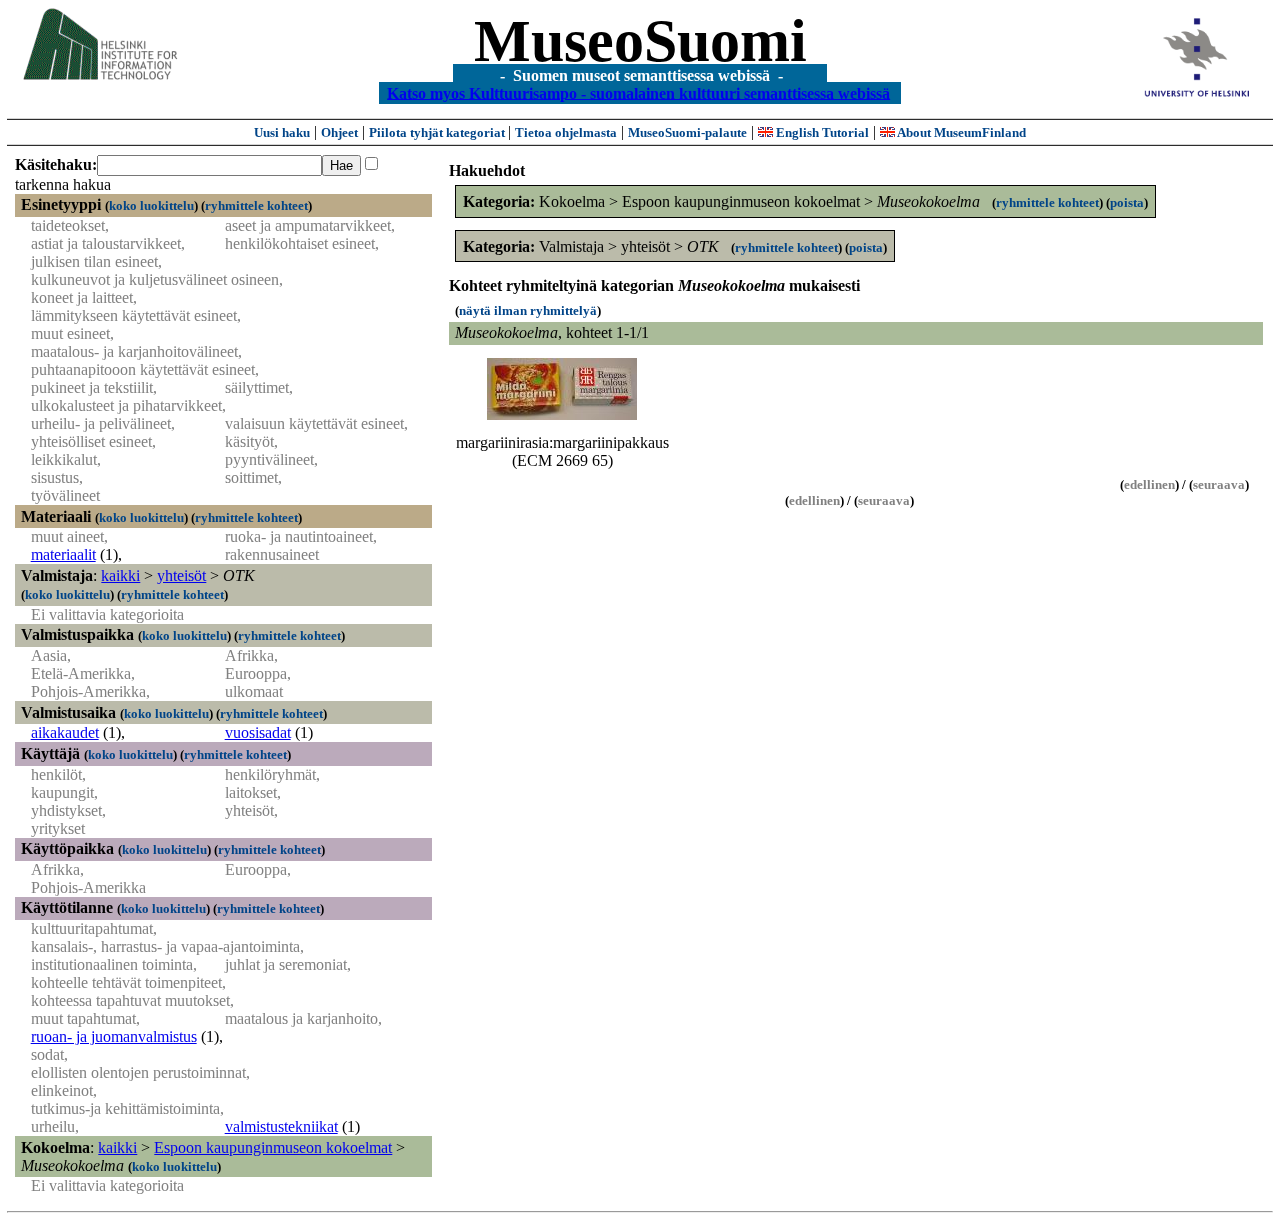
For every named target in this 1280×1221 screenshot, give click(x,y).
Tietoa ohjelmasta (566, 132)
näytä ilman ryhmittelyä (528, 310)
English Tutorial (821, 132)
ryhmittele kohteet (256, 205)
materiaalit (63, 554)
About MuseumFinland (960, 132)
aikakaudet (65, 732)
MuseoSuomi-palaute (687, 132)
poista (1127, 202)
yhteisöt (181, 575)
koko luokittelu (151, 205)
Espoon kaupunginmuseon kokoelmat (273, 1147)
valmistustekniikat (281, 1126)
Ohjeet (339, 132)
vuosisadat (258, 732)
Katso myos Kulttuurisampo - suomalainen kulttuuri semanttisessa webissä (638, 92)
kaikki (120, 575)
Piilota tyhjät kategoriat (438, 132)
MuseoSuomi (640, 41)
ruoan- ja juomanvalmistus (114, 1036)
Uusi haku (282, 132)
